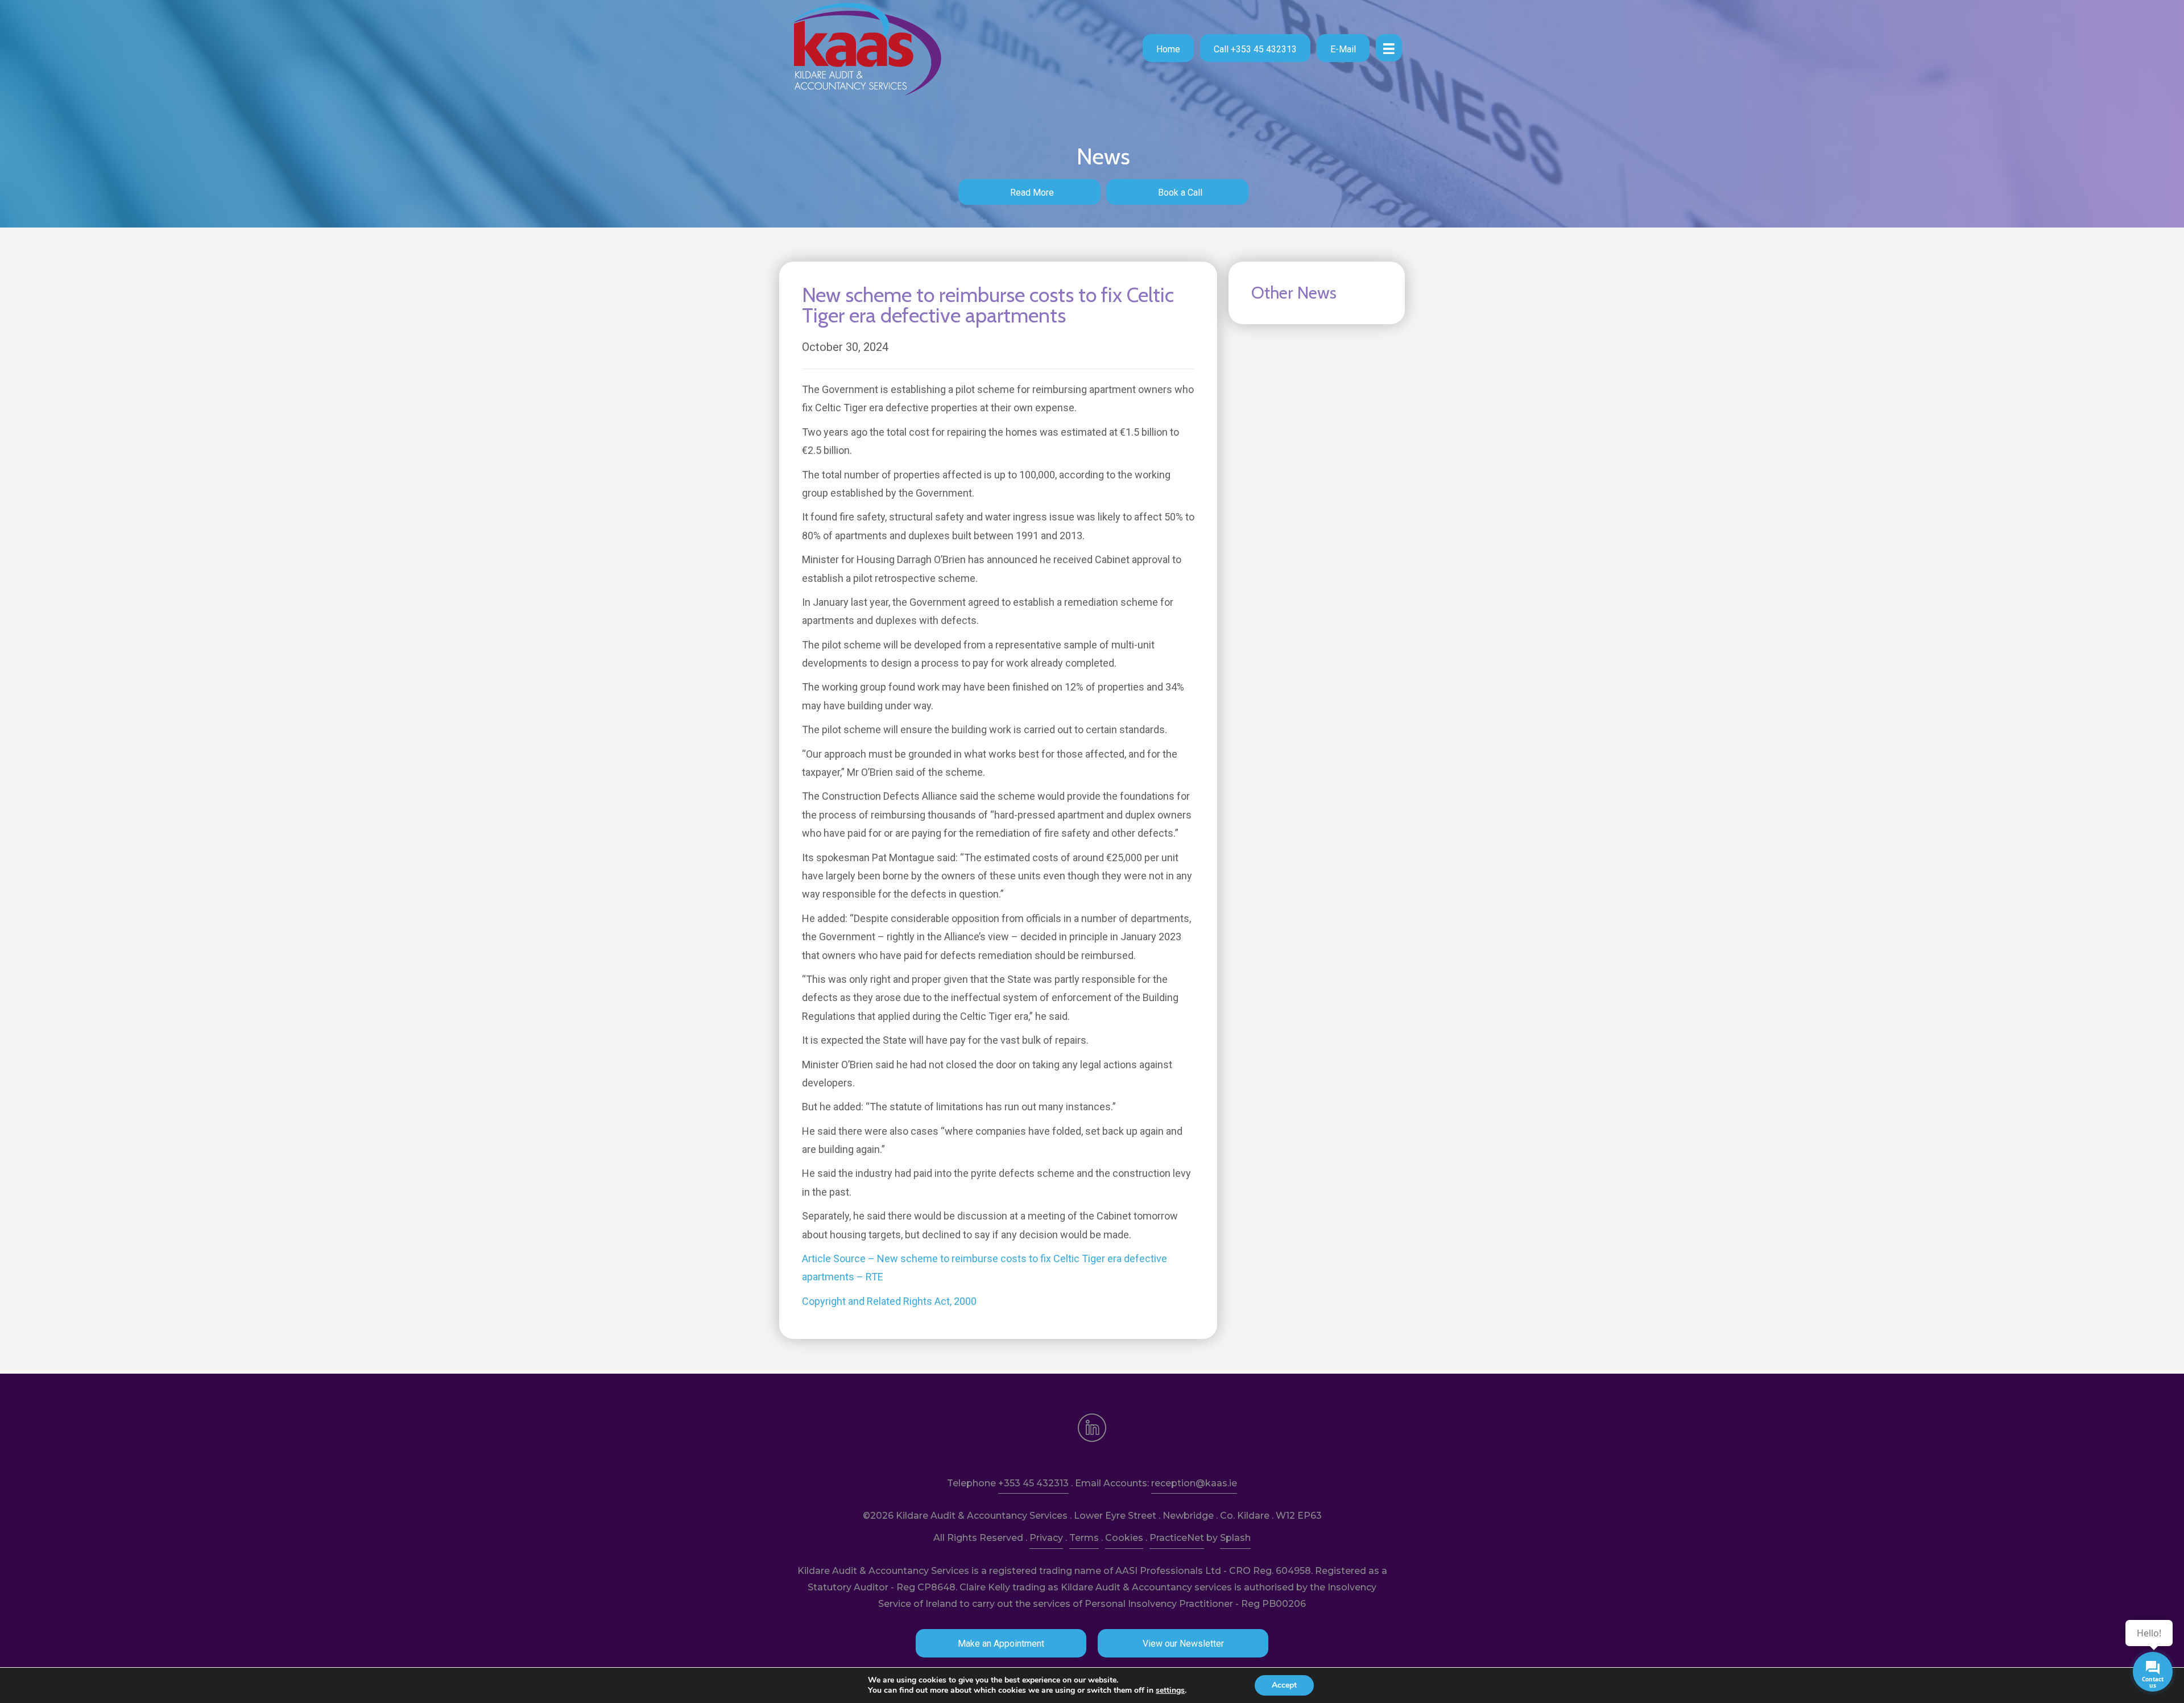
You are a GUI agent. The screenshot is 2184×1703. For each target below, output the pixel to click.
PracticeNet (1177, 1538)
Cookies (1124, 1538)
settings (1170, 1690)
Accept (1284, 1685)
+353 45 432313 (1033, 1483)
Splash (1235, 1538)
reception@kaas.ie (1194, 1483)
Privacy (1046, 1538)
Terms (1084, 1538)
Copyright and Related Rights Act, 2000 (889, 1301)
